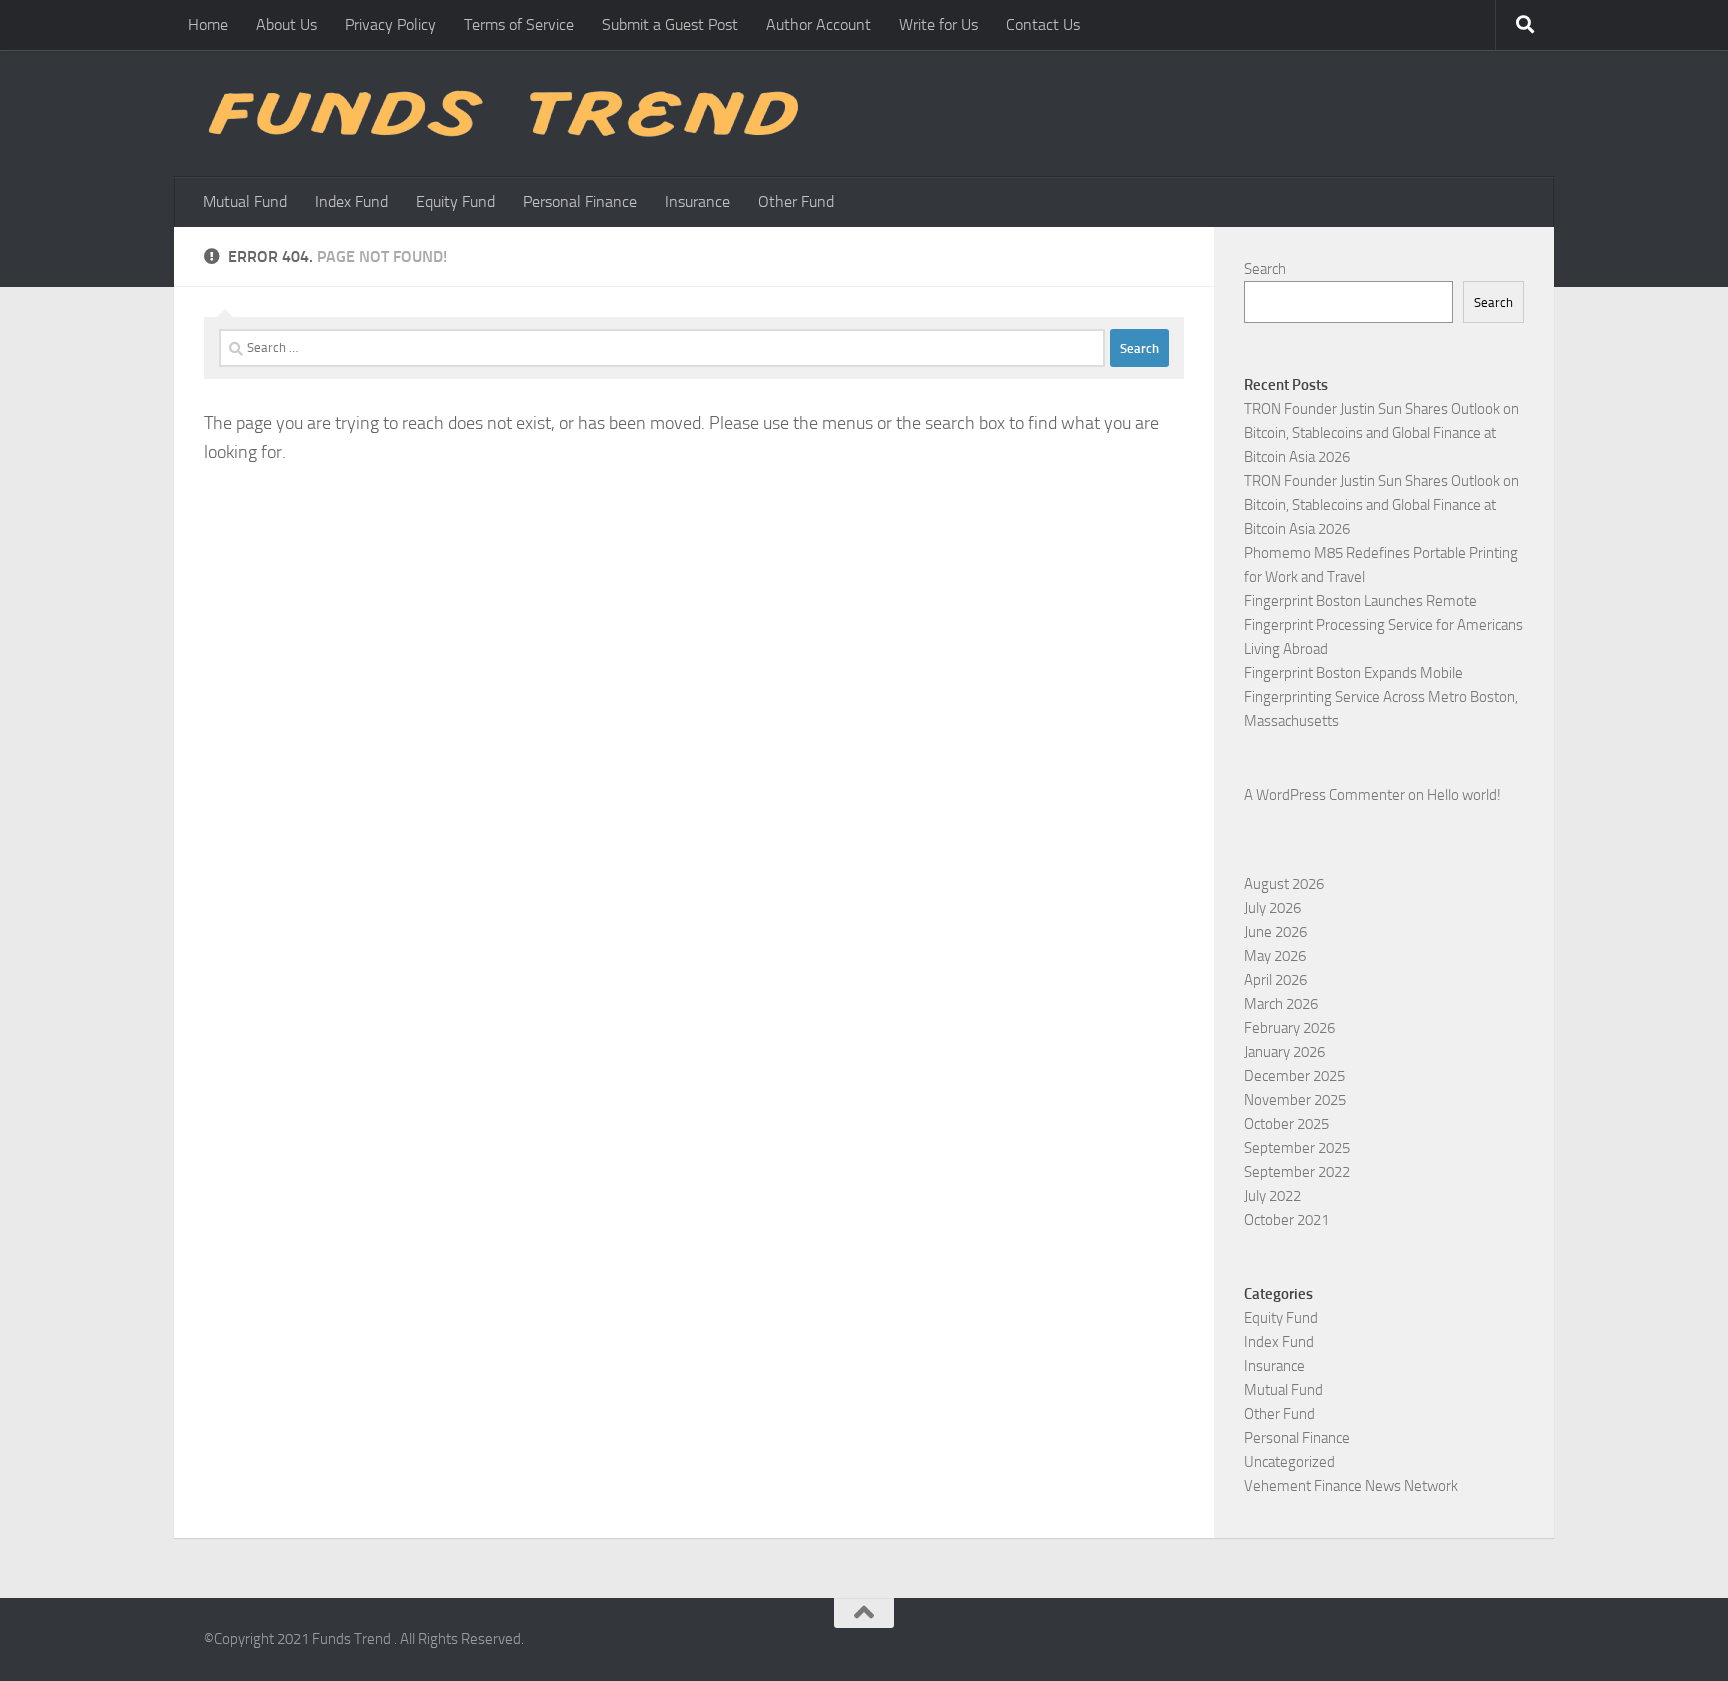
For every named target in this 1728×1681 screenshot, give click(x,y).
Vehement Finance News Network (1351, 1486)
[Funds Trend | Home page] (501, 113)
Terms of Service (519, 24)
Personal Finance (580, 201)
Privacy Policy (390, 24)
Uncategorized (1289, 1462)
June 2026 (1275, 932)
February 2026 (1289, 1028)
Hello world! (1464, 795)
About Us (286, 24)
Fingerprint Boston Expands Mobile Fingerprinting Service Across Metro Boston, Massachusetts (1381, 697)
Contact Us (1043, 24)
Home (208, 24)
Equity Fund (455, 201)
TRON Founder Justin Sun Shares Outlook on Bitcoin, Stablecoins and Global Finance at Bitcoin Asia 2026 (1381, 433)
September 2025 (1297, 1148)
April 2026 (1275, 980)
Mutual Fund (245, 201)
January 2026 (1284, 1052)
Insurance (697, 201)
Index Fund (351, 201)
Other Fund (796, 201)
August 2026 (1284, 884)
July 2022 (1272, 1196)
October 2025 (1286, 1124)
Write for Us (938, 24)
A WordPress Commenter (1324, 795)
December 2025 (1294, 1076)
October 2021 (1286, 1220)
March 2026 (1281, 1004)
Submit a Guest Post (670, 24)
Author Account (818, 24)
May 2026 (1275, 956)
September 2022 (1297, 1172)
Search (1265, 269)
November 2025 (1295, 1100)
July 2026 (1272, 908)
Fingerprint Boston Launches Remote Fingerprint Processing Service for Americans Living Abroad (1383, 625)
